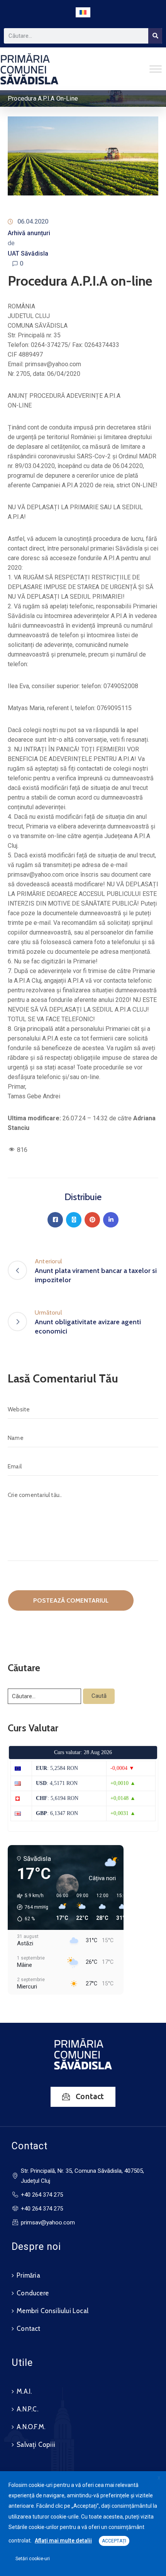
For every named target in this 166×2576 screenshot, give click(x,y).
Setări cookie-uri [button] (33, 2559)
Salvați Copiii (36, 2445)
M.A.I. (24, 2391)
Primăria (28, 2275)
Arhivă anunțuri (29, 233)
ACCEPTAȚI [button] (114, 2541)
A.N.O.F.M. (31, 2427)
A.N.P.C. (27, 2409)
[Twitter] (74, 1220)
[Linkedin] (111, 1220)
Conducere (33, 2293)
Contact (28, 2329)
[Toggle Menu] (156, 69)
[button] (30, 1907)
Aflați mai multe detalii (63, 2541)
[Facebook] (55, 1220)
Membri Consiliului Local (53, 2311)
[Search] (155, 36)
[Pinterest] (92, 1220)
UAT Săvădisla (28, 253)
